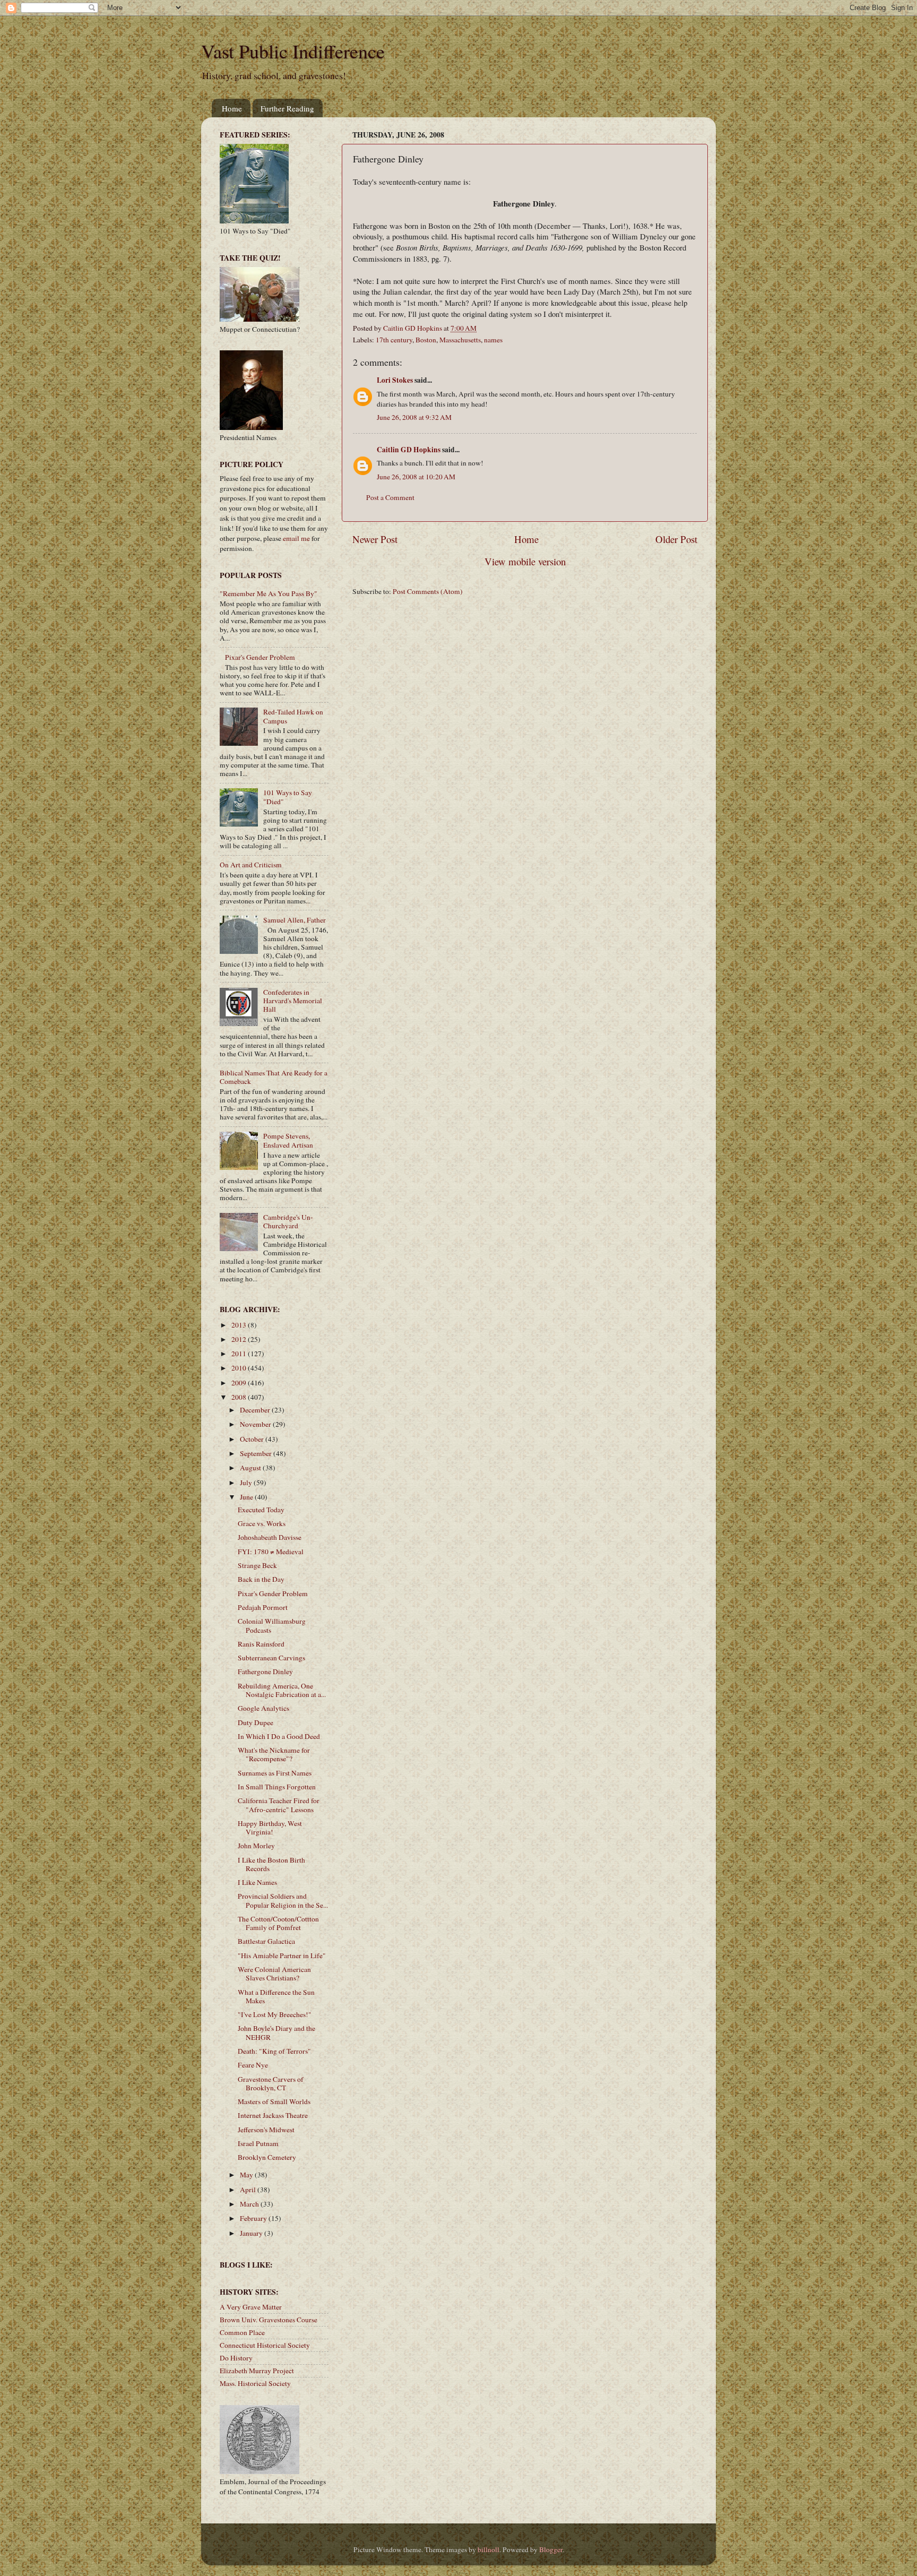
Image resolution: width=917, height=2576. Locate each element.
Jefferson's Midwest (266, 2130)
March (250, 2204)
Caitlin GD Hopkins (409, 450)
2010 (240, 1368)
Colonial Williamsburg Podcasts (272, 1625)
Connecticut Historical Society (265, 2345)
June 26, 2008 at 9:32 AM (414, 417)
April (249, 2190)
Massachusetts (460, 340)
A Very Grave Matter (251, 2307)
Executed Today (261, 1510)
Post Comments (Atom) (428, 591)
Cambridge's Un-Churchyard (288, 1221)
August (251, 1468)
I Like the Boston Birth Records (271, 1864)
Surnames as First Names (275, 1773)
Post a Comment (390, 497)
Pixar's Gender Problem (260, 657)
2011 (240, 1354)
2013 (240, 1325)
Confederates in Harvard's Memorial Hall (293, 1001)
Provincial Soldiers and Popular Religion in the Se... (283, 1900)
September (257, 1453)
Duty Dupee (256, 1722)
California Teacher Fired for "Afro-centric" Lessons (279, 1805)
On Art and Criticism (251, 865)
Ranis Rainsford (261, 1644)
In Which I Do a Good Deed (279, 1736)
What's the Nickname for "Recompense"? (274, 1754)
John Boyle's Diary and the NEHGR (276, 2032)
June (247, 1497)
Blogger (551, 2549)
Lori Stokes (395, 380)
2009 (240, 1383)
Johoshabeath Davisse (270, 1537)
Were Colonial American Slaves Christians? (274, 1974)
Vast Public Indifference (293, 51)
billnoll (488, 2549)
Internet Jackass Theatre (273, 2115)
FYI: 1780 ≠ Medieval (271, 1552)
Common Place (242, 2332)
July (247, 1483)
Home (232, 108)
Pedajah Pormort (263, 1607)
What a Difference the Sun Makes (276, 1996)
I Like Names (257, 1882)
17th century (394, 340)
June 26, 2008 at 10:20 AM (416, 477)
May (247, 2175)
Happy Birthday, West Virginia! (270, 1828)
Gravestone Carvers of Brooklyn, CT (271, 2083)
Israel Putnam (258, 2143)
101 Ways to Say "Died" (288, 797)
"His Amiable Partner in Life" (282, 1955)
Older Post (676, 539)
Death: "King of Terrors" (274, 2051)
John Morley (256, 1846)
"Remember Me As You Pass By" (269, 593)
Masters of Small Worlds (274, 2101)
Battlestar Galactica (266, 1941)
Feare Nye (253, 2065)
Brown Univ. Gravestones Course (269, 2320)
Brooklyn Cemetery (267, 2157)
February (254, 2218)
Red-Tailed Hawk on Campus (293, 716)
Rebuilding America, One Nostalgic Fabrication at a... (282, 1690)
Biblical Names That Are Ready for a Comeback (274, 1077)
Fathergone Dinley (265, 1672)
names (493, 340)
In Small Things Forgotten (277, 1787)
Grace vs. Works (262, 1523)
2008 (240, 1397)
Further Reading (287, 108)
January (252, 2233)
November (256, 1424)
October (253, 1439)
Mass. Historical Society (255, 2383)
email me (296, 538)
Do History (236, 2358)
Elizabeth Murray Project (257, 2371)
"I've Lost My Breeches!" (275, 2014)
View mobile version (525, 561)
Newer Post (375, 539)
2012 (240, 1339)
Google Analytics (263, 1708)
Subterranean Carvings (271, 1658)
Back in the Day (261, 1579)
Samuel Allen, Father (295, 920)
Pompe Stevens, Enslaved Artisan (288, 1140)
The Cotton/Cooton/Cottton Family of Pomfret (278, 1923)
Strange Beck (257, 1565)
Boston (426, 340)
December (256, 1410)
